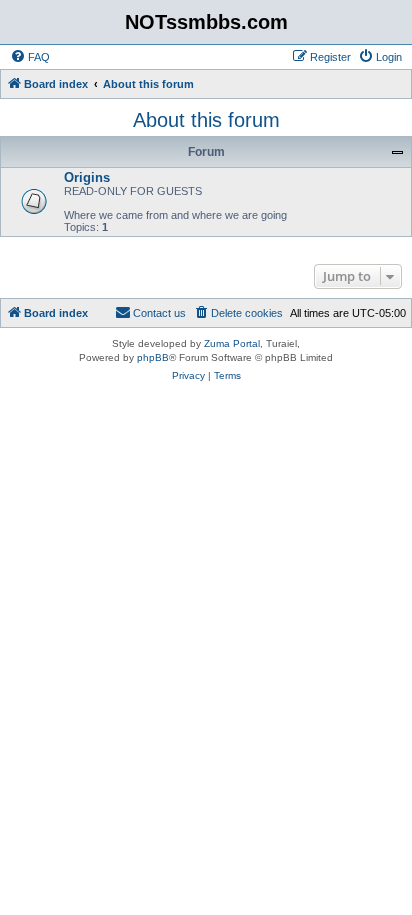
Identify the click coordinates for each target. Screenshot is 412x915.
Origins (87, 177)
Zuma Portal (232, 343)
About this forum (206, 120)
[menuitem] (30, 57)
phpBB (153, 357)
